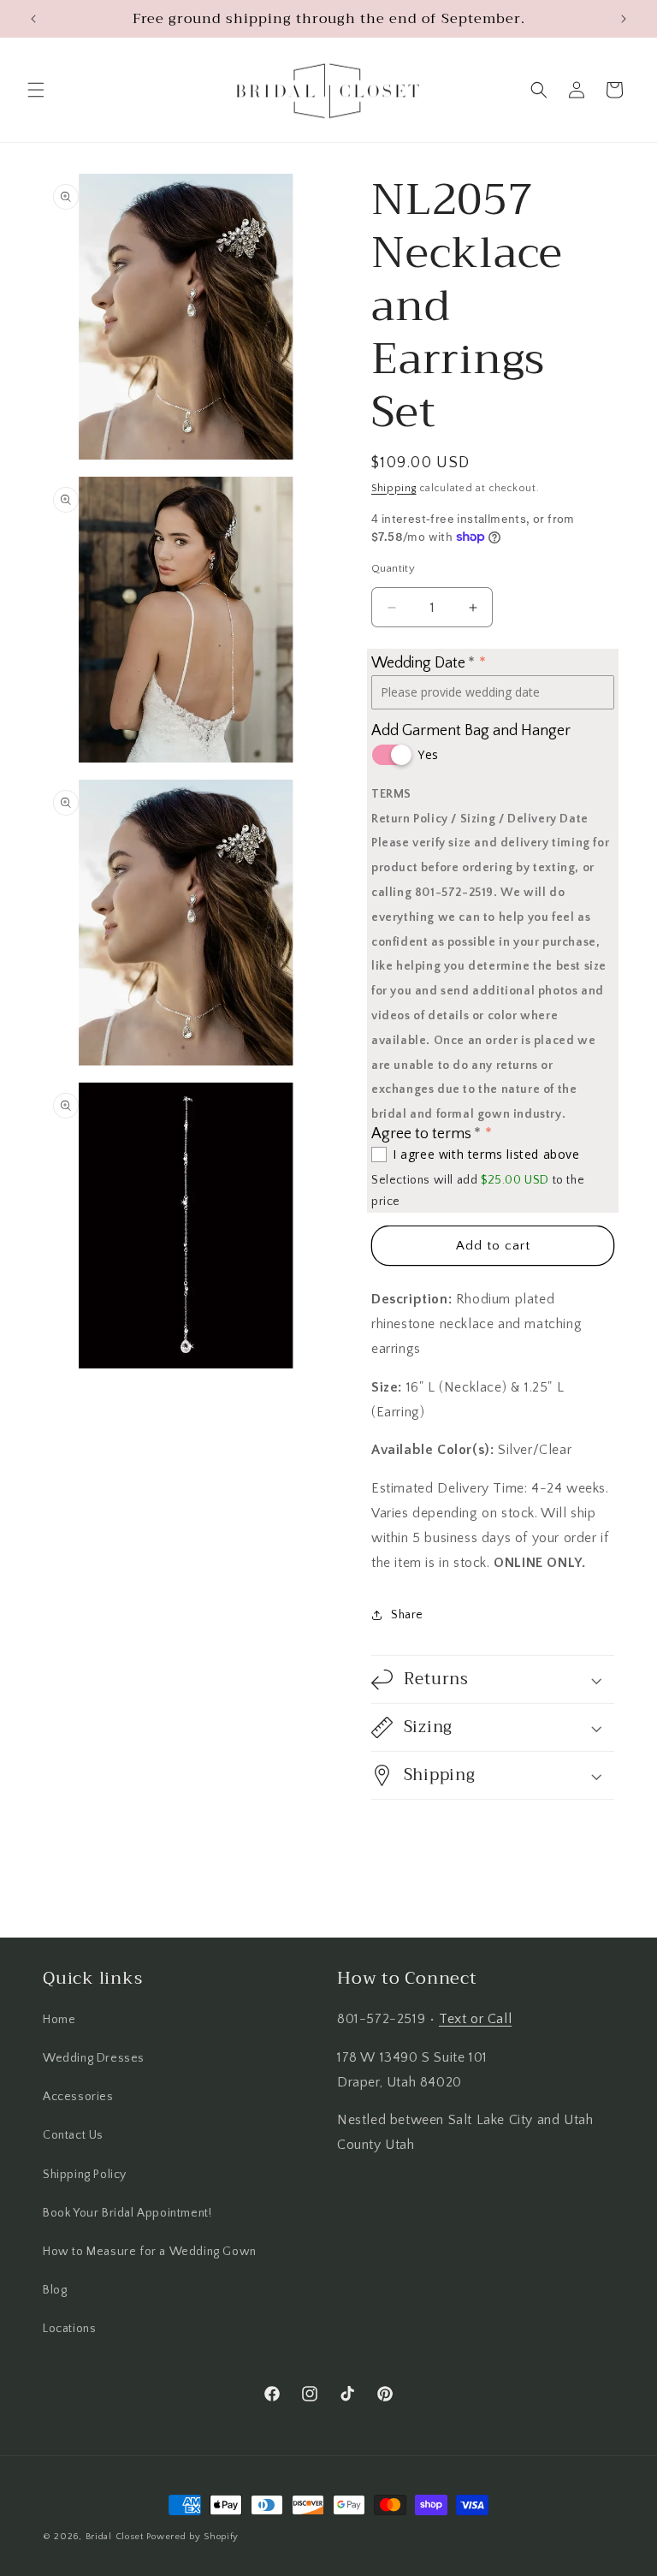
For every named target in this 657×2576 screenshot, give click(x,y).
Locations (69, 2329)
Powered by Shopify (192, 2537)
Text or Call (475, 2019)
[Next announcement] (624, 19)
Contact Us (73, 2135)
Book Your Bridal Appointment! (127, 2213)
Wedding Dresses (94, 2058)
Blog (55, 2290)
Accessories (78, 2097)
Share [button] (407, 1615)
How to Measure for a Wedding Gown (150, 2252)
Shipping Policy (85, 2175)
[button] (36, 90)
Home (59, 2020)
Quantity (393, 568)
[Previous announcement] (33, 19)
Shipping (394, 488)
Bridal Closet (115, 2537)
